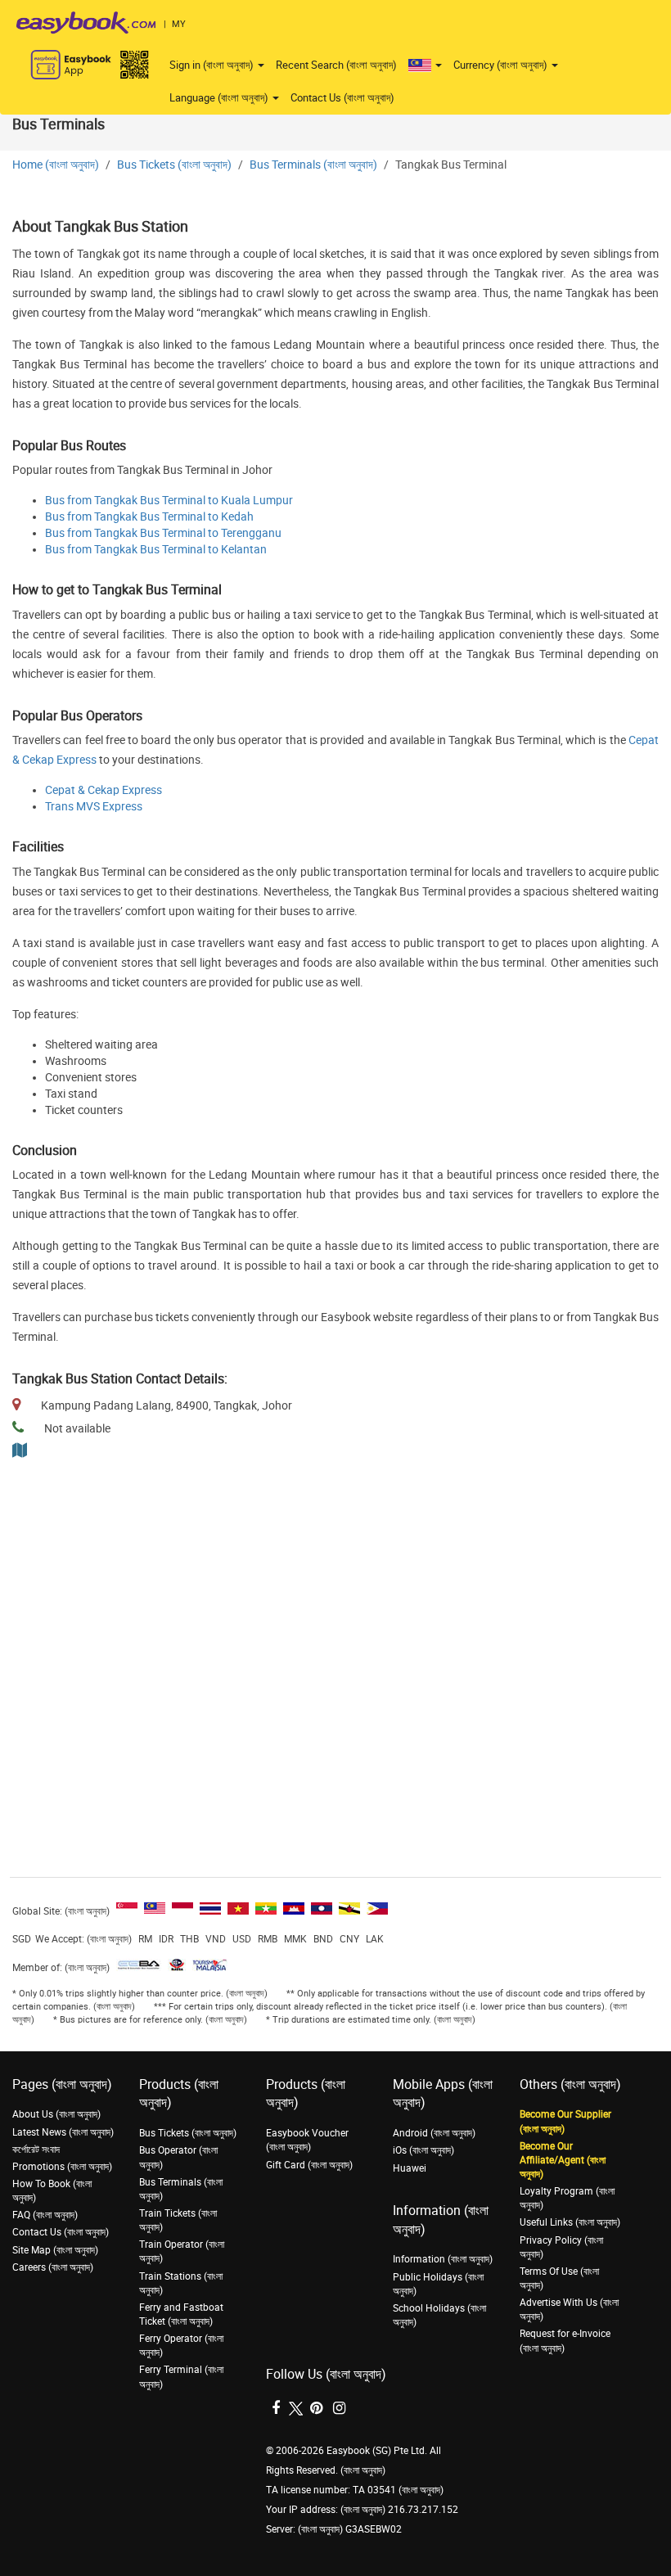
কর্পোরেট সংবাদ (36, 2150)
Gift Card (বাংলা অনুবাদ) (309, 2165)
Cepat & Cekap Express (104, 790)
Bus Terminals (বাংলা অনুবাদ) (313, 165)
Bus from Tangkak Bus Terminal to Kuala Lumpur (169, 501)
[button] (425, 65)
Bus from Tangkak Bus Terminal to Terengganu (163, 533)
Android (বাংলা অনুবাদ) (434, 2133)
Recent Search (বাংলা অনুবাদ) (336, 65)
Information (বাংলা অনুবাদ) (443, 2259)
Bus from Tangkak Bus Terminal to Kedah (149, 517)
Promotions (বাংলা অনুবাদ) (62, 2167)
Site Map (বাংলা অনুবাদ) (55, 2250)
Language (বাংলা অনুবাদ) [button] (220, 98)
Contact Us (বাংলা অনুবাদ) (342, 98)
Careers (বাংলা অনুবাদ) (53, 2267)
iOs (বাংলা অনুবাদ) (423, 2150)
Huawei (410, 2168)
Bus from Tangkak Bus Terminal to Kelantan (156, 550)
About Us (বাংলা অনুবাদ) (56, 2114)
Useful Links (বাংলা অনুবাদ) (570, 2222)
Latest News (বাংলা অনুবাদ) (63, 2132)
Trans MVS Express (94, 807)
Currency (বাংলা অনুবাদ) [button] (502, 65)
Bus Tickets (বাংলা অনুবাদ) (174, 165)
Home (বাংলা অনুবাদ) (56, 165)
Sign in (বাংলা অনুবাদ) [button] (213, 65)
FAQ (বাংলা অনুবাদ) (45, 2215)
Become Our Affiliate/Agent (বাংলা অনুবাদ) (563, 2160)
